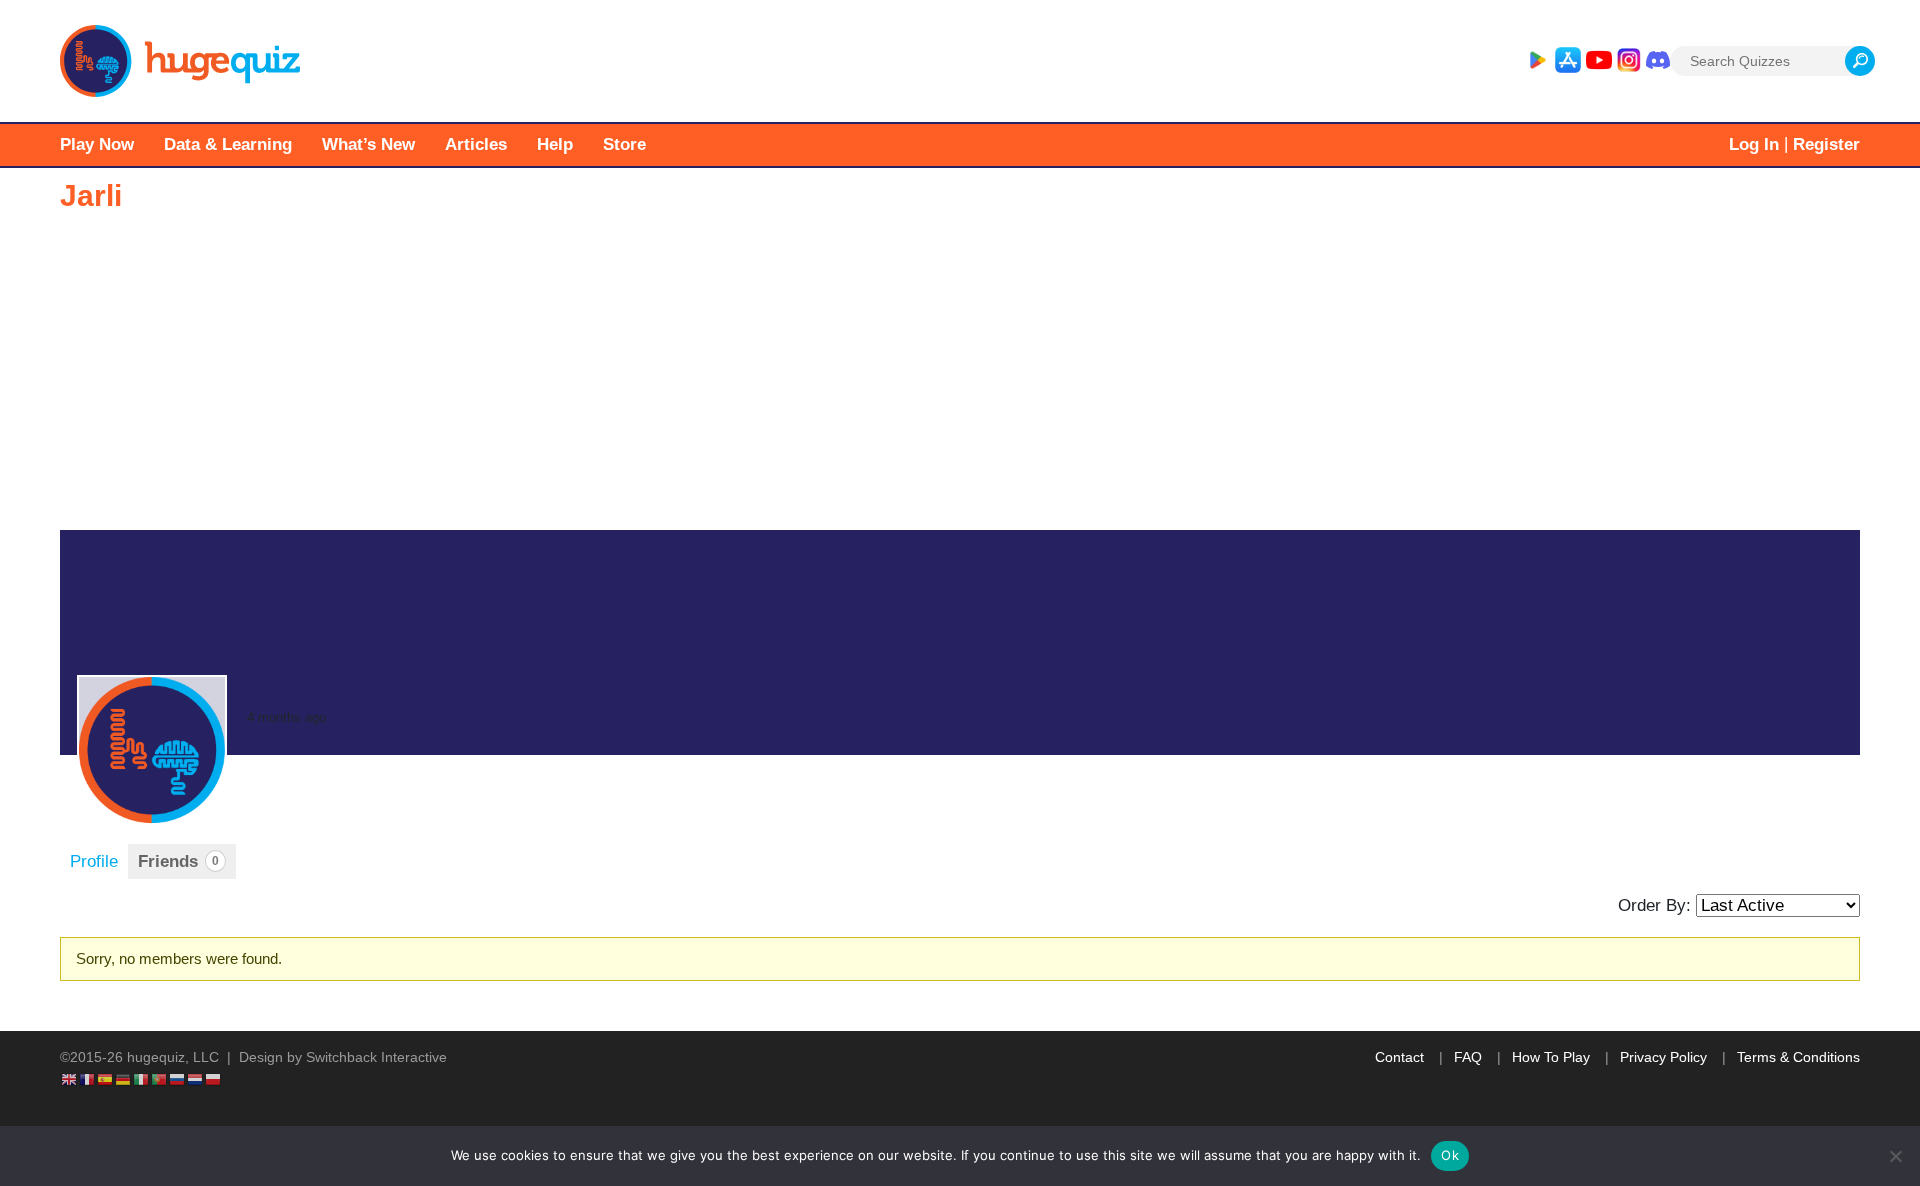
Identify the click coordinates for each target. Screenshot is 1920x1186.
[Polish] (214, 1078)
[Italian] (142, 1078)
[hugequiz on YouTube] (1599, 61)
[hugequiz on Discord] (1658, 61)
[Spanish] (106, 1078)
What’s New (368, 144)
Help (555, 144)
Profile (94, 861)
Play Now (97, 144)
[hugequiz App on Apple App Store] (1568, 61)
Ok (1450, 1155)
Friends (178, 861)
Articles (476, 144)
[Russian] (178, 1078)
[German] (124, 1078)
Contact (1399, 1057)
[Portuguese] (160, 1078)
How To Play (1551, 1057)
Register (1826, 144)
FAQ (1468, 1057)
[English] (70, 1078)
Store (624, 144)
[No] (1895, 1156)
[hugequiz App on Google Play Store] (1537, 61)
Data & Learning (228, 144)
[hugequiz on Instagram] (1629, 61)
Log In (1754, 144)
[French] (88, 1078)
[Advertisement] (960, 380)
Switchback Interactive (376, 1057)
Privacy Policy (1663, 1057)
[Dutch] (196, 1078)
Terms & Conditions (1798, 1057)
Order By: (1654, 905)
